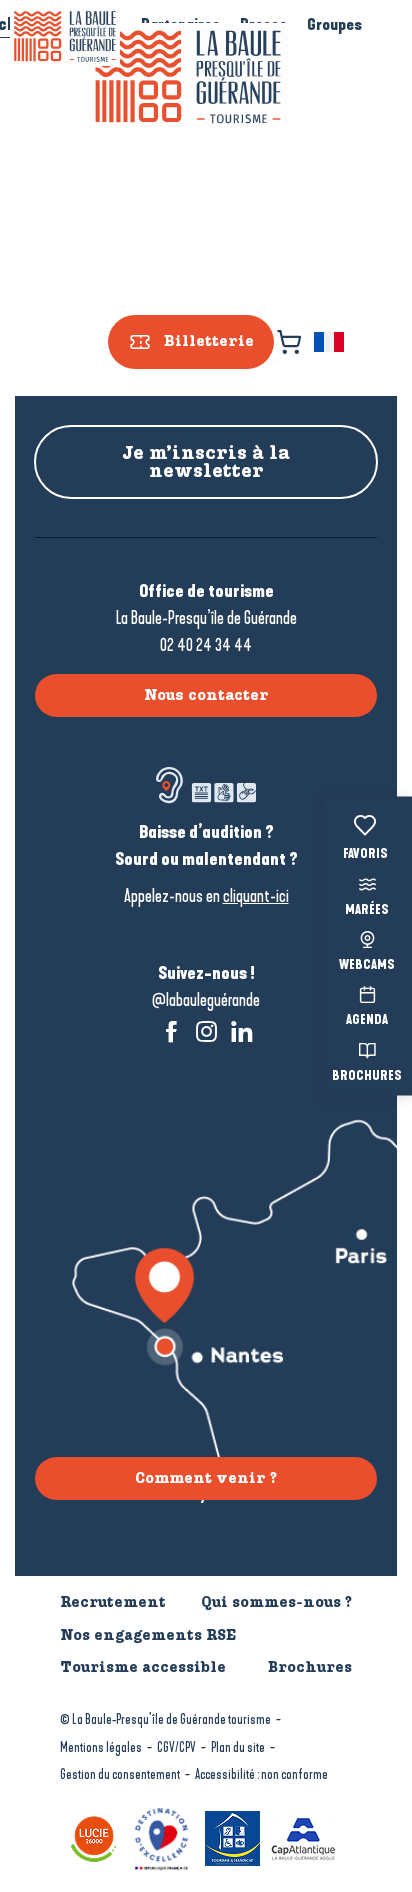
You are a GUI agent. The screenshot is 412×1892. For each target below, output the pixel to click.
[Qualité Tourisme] (164, 1836)
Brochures (367, 1076)
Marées (367, 910)
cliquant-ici (256, 896)
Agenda (367, 1021)
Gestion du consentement (120, 1774)
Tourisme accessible (143, 1667)
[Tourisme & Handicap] (235, 1836)
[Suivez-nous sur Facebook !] (171, 1031)
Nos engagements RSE (148, 1635)
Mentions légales (101, 1747)
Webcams (367, 966)
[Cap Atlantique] (306, 1836)
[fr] (330, 342)
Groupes (334, 24)
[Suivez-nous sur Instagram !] (206, 1031)
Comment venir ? (206, 1478)
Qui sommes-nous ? (276, 1602)
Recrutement (113, 1602)
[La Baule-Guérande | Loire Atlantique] (188, 77)
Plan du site (238, 1747)
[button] (330, 342)
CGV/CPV (176, 1747)
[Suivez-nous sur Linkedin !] (241, 1031)
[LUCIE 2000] (96, 1836)
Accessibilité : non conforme (261, 1774)
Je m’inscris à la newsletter (206, 462)
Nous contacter (206, 695)
